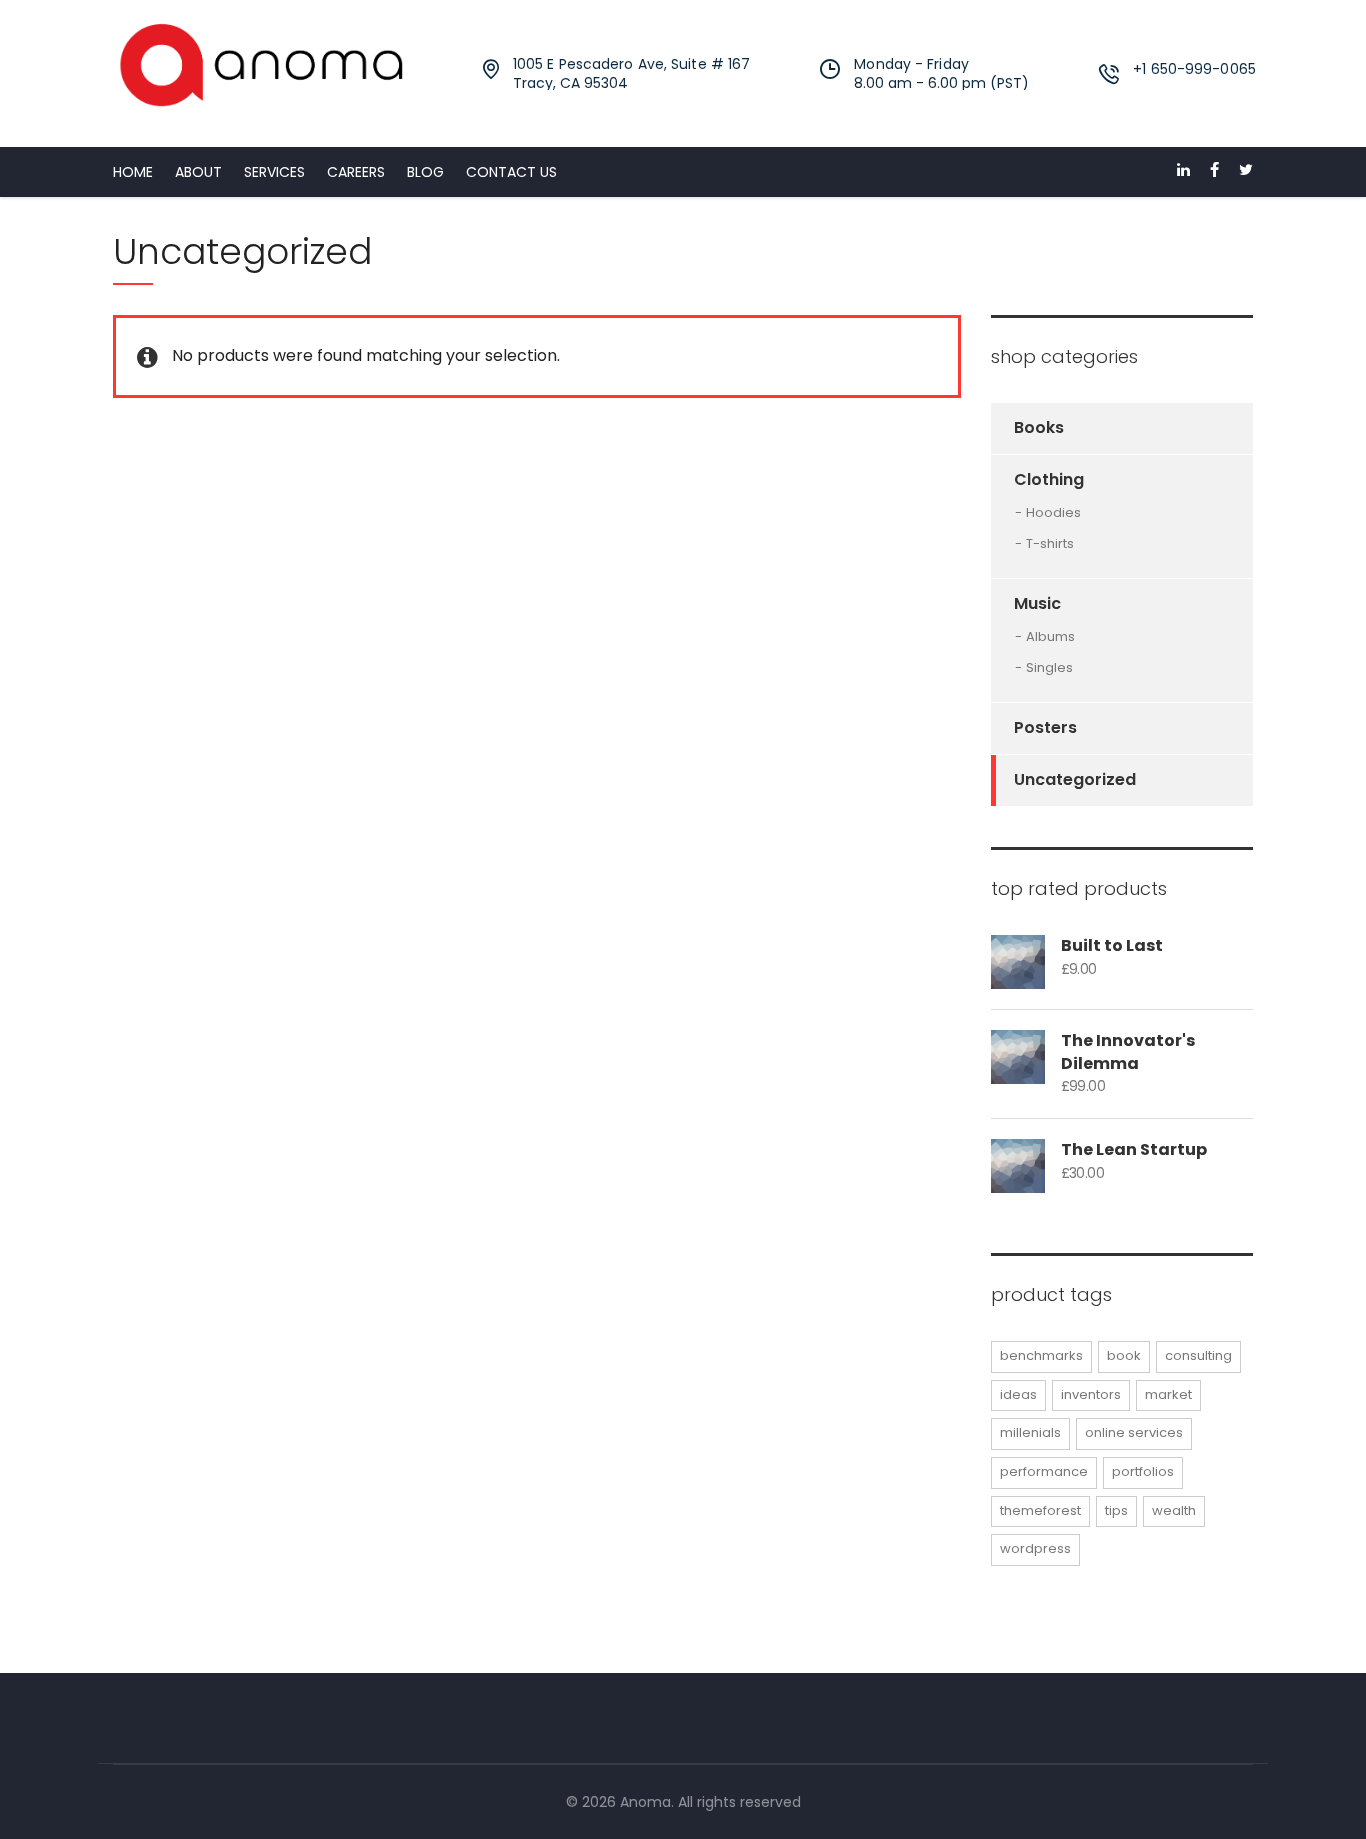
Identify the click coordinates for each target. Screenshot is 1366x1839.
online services (1134, 1432)
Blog (425, 172)
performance (1044, 1471)
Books (1039, 427)
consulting (1198, 1355)
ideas (1018, 1394)
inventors (1091, 1394)
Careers (356, 172)
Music (1037, 603)
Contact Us (511, 172)
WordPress (1035, 1548)
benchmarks (1041, 1355)
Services (274, 172)
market (1168, 1394)
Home (133, 172)
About (198, 172)
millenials (1030, 1432)
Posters (1045, 727)
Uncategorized (1075, 779)
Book (1124, 1355)
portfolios (1143, 1471)
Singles (1049, 668)
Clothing (1049, 479)
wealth (1174, 1510)
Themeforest (1040, 1510)
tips (1116, 1510)
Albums (1050, 637)
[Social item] (1183, 172)
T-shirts (1050, 544)
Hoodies (1053, 513)
